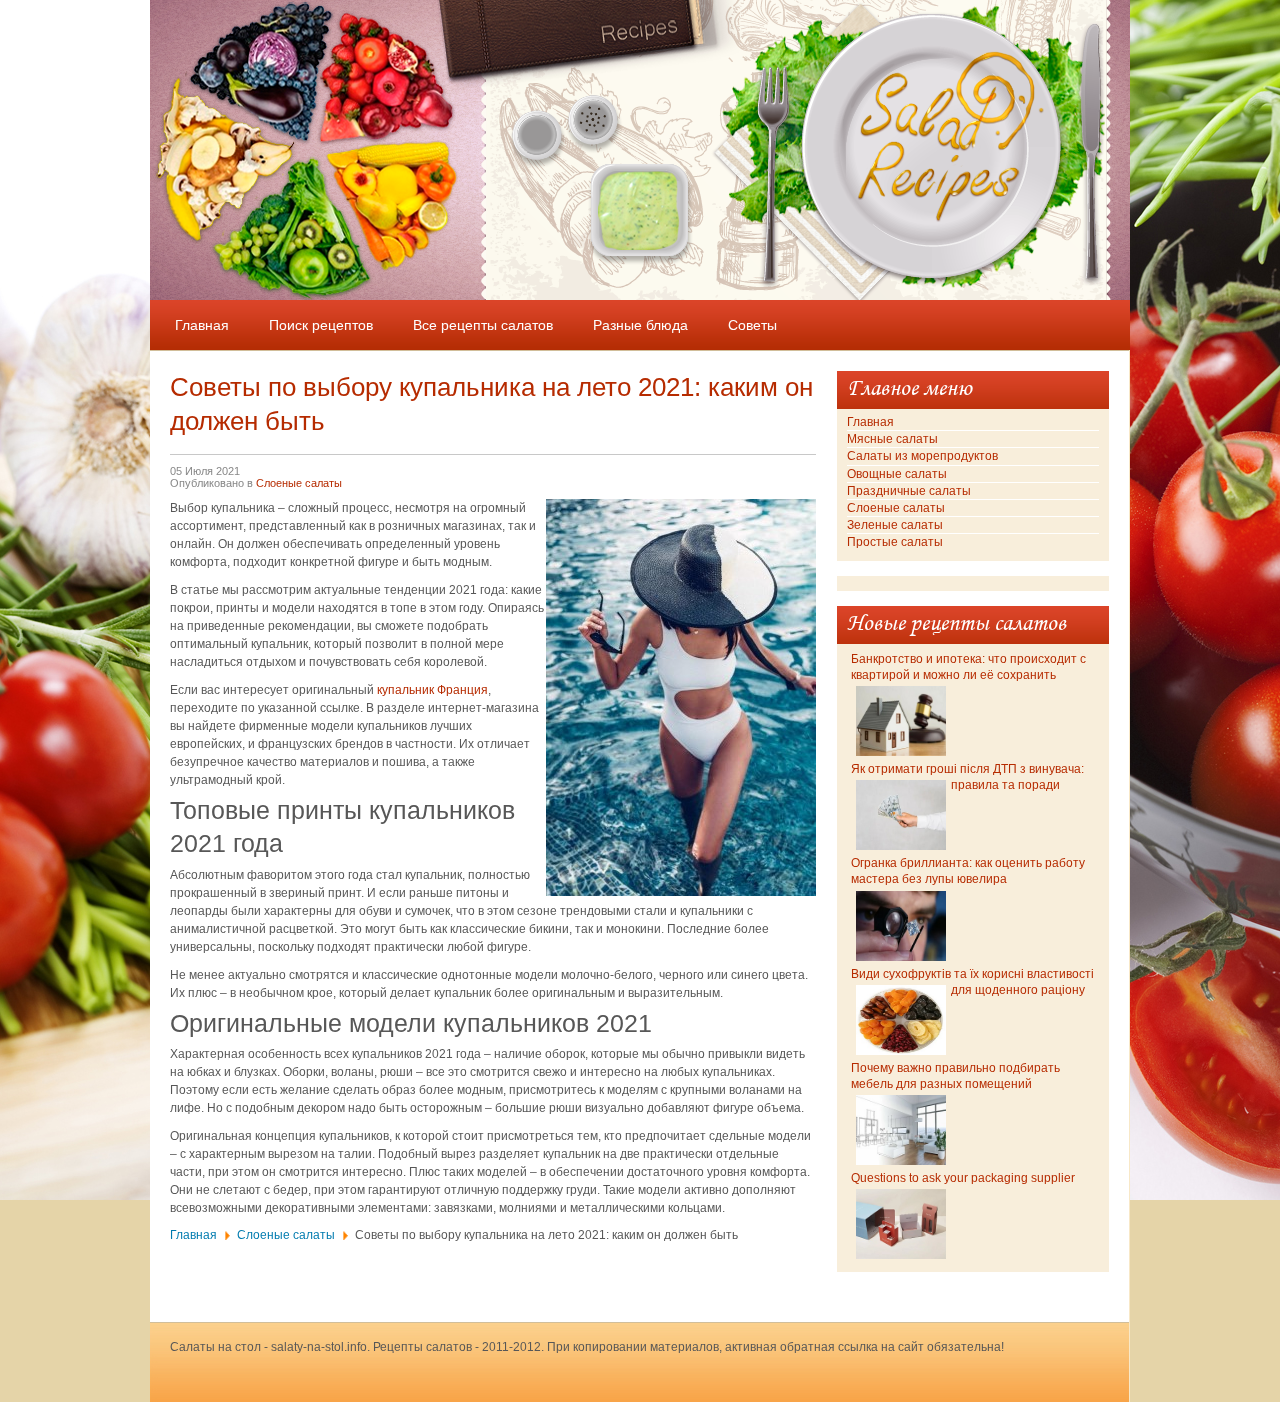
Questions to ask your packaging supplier (963, 1178)
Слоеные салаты (299, 483)
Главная (193, 1235)
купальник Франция (432, 690)
